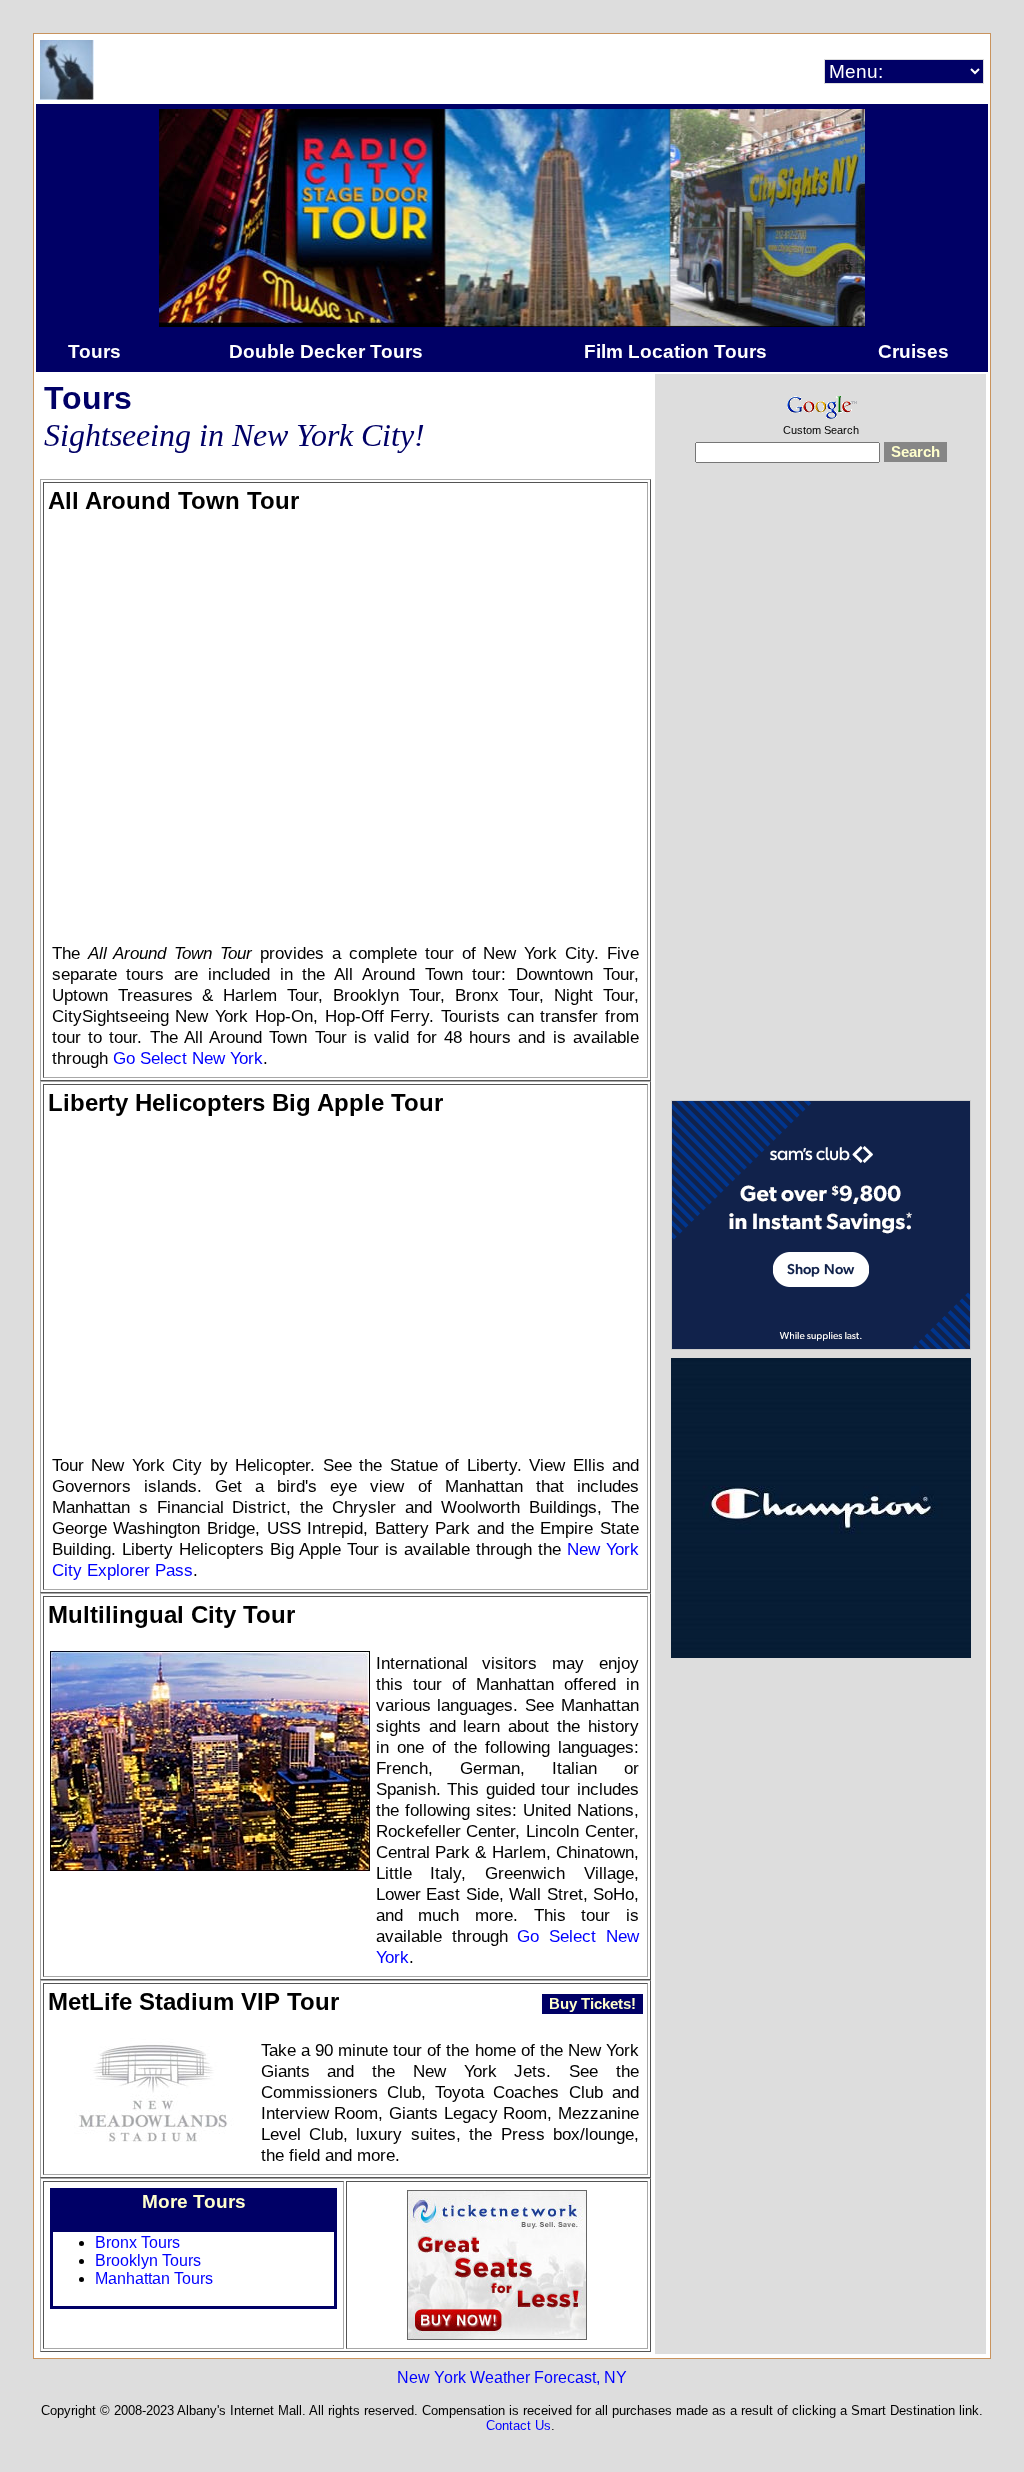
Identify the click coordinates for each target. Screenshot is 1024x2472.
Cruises (913, 351)
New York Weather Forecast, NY (512, 2377)
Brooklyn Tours (148, 2260)
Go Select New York (188, 1058)
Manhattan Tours (154, 2278)
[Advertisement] (820, 794)
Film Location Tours (675, 351)
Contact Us (518, 2425)
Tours (94, 351)
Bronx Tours (137, 2242)
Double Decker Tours (326, 351)
